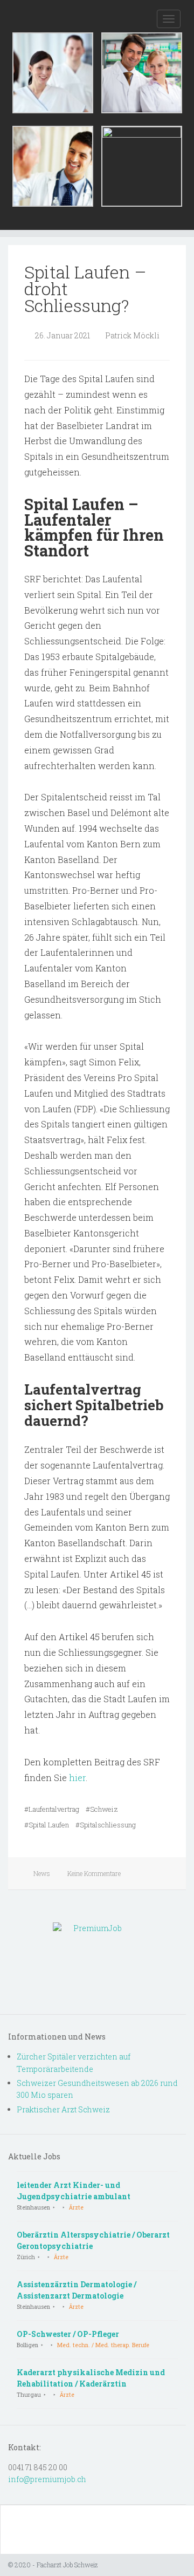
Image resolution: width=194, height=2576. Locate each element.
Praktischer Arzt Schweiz (63, 2109)
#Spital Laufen (47, 1825)
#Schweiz (102, 1809)
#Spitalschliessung (106, 1825)
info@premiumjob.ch (47, 2479)
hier (77, 1778)
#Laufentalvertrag (52, 1809)
